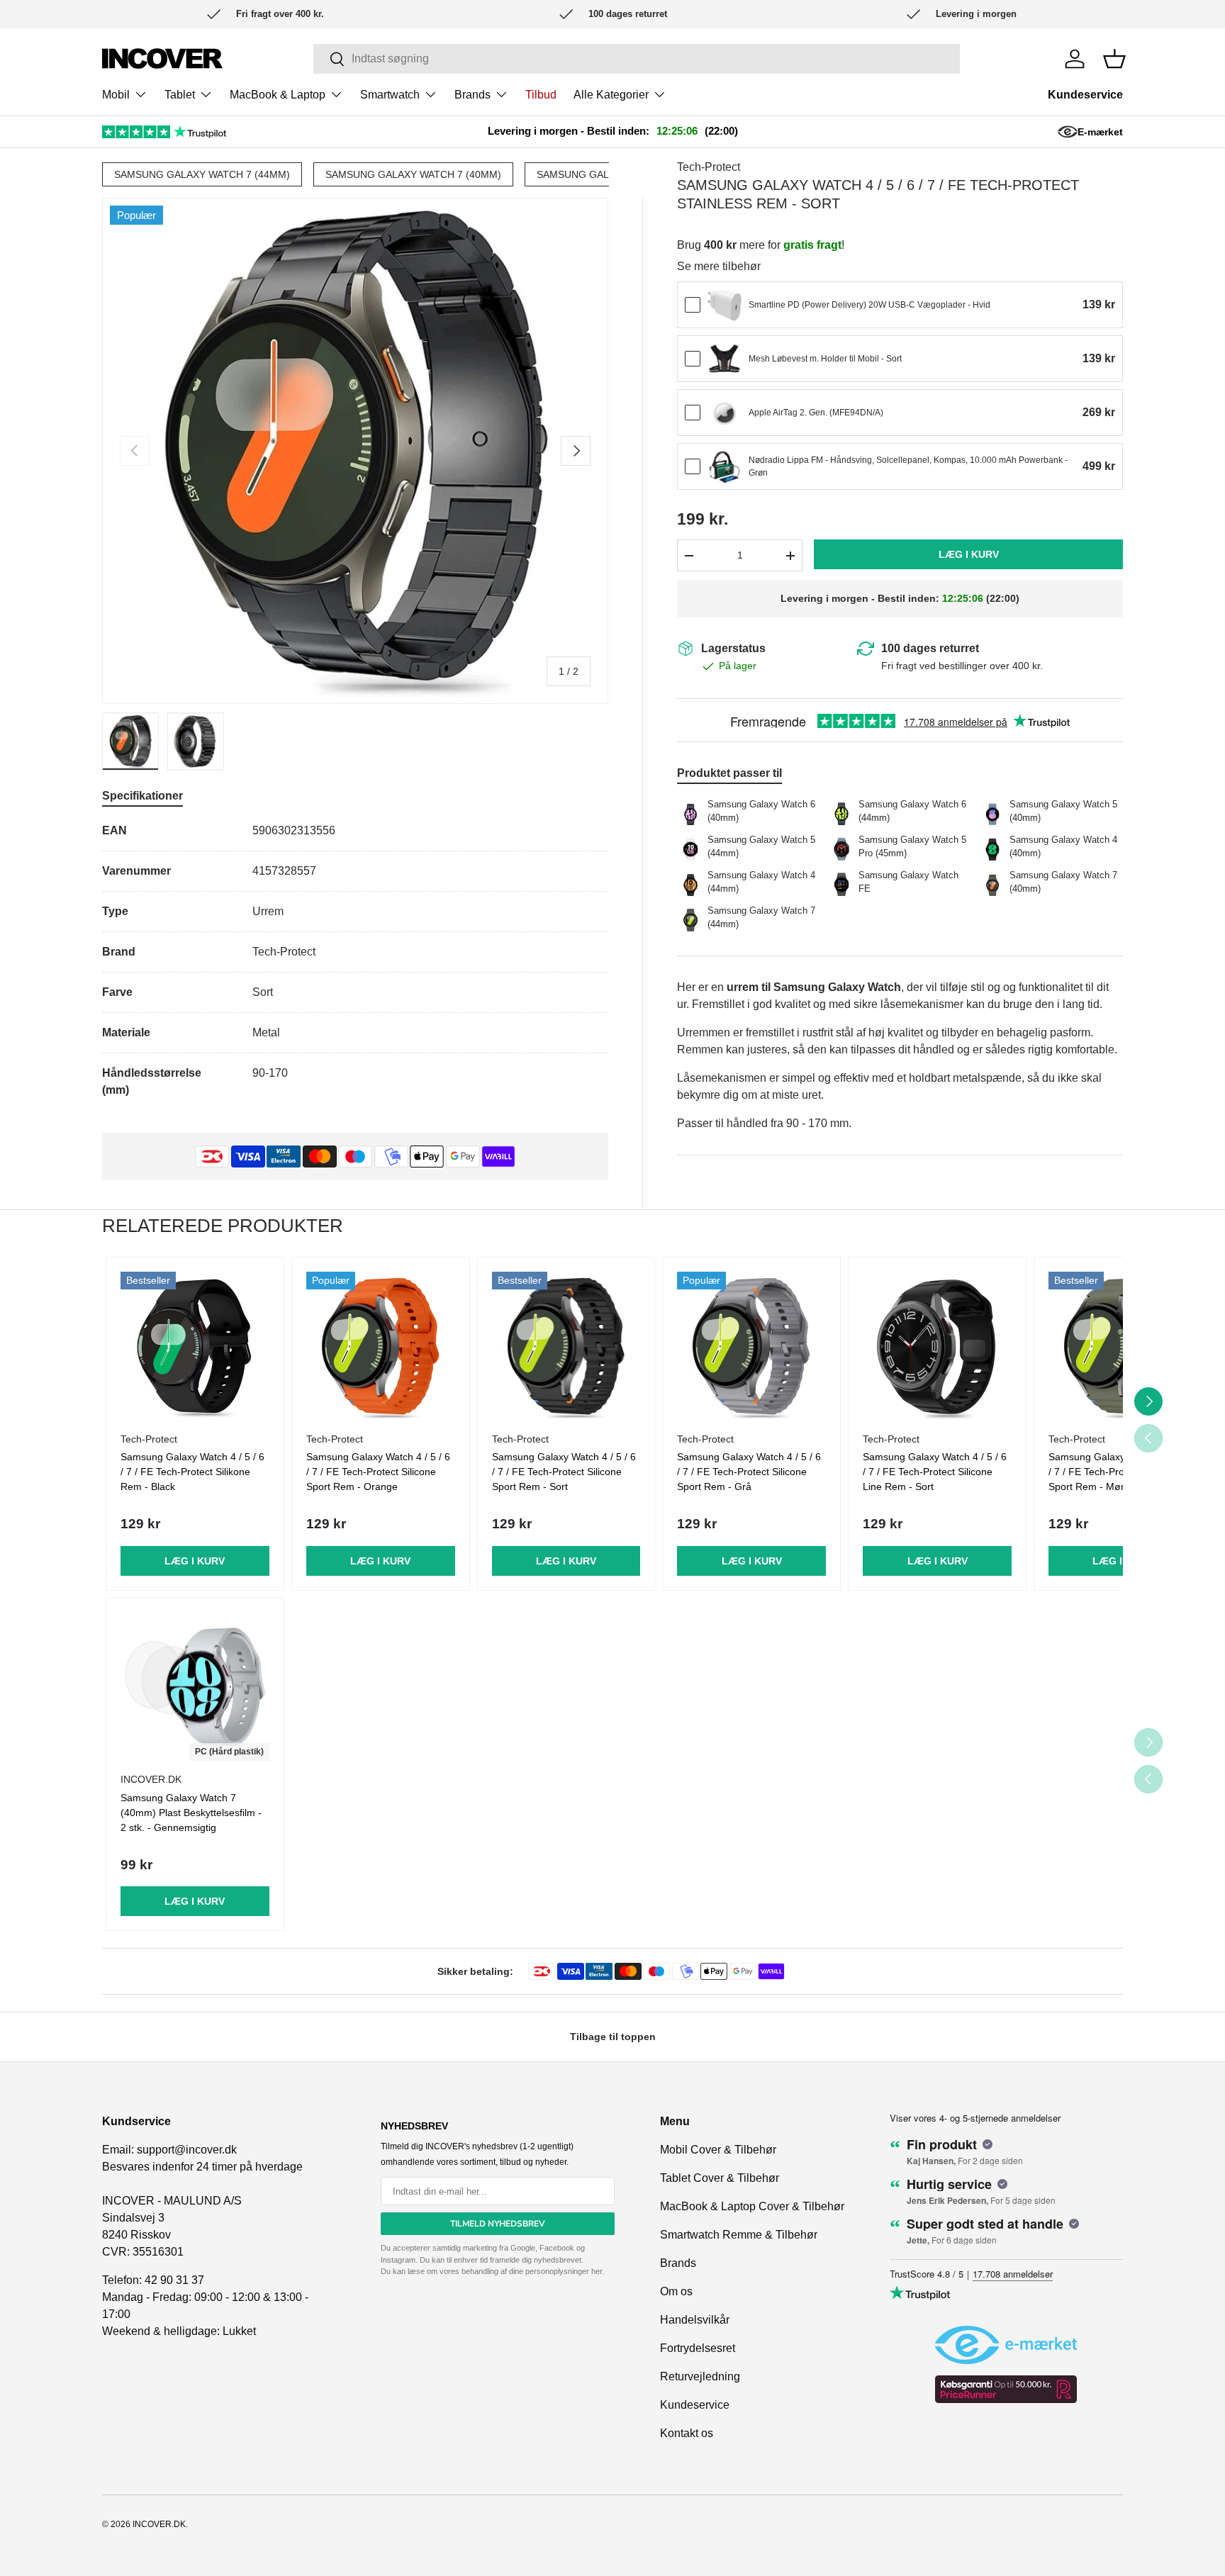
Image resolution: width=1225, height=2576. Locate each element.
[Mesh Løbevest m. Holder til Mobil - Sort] (725, 359)
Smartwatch (390, 95)
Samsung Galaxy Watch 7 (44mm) (202, 174)
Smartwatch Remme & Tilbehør (739, 2235)
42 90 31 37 (174, 2280)
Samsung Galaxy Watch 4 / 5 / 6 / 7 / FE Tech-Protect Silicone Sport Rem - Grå (749, 1472)
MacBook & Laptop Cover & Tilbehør (752, 2206)
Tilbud (541, 95)
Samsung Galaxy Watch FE (609, 174)
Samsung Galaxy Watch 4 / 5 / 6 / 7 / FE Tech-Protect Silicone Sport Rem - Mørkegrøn (1120, 1472)
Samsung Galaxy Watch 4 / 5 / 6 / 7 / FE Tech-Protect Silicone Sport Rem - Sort (564, 1472)
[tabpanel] (355, 961)
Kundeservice (1085, 95)
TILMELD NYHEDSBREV (498, 2224)
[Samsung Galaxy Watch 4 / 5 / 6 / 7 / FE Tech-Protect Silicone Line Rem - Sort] (937, 1346)
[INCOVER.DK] (162, 58)
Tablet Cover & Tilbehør (720, 2178)
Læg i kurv (969, 555)
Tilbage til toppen (613, 2037)
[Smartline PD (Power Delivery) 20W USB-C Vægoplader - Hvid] (725, 306)
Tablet (180, 95)
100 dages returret (930, 648)
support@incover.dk (187, 2150)
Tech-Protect (709, 167)
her (597, 2271)
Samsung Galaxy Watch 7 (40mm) (413, 174)
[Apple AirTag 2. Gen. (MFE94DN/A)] (725, 413)
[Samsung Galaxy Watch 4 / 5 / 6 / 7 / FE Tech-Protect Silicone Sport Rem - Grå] (751, 1346)
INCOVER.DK (159, 2524)
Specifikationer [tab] (142, 796)
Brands (472, 95)
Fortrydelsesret (698, 2348)
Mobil (116, 95)
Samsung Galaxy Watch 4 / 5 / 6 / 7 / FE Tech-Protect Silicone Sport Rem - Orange (378, 1472)
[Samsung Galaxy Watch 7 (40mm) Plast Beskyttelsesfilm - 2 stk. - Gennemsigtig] (195, 1687)
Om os (676, 2291)
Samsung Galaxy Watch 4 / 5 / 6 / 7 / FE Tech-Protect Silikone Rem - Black (192, 1472)
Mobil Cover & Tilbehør (718, 2150)
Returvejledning (700, 2376)
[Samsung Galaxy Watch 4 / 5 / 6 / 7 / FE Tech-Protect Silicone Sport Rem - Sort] (566, 1346)
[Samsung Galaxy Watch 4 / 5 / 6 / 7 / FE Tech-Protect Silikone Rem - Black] (195, 1346)
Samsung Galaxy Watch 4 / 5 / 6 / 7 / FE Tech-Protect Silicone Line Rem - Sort (935, 1472)
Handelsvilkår (695, 2320)
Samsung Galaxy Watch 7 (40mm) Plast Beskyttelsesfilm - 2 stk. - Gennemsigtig (191, 1813)
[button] (1114, 59)
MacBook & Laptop (278, 95)
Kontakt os (687, 2433)
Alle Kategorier (611, 95)
